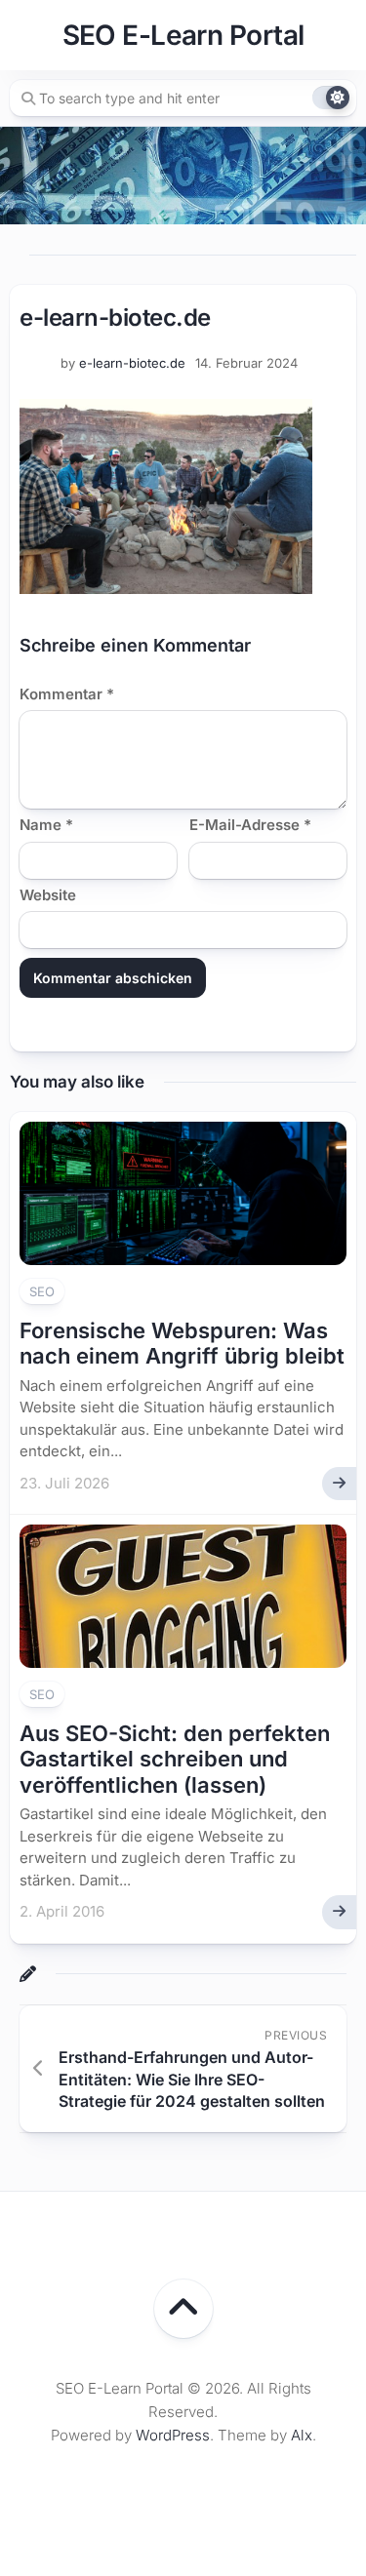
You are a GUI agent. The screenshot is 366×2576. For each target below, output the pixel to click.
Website (48, 895)
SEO (42, 1291)
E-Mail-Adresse (250, 825)
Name (46, 825)
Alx (302, 2435)
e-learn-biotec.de (132, 363)
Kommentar (67, 694)
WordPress (173, 2435)
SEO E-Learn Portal (183, 35)
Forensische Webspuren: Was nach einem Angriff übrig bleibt (182, 1343)
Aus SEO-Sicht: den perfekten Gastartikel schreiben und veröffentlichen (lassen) (175, 1759)
